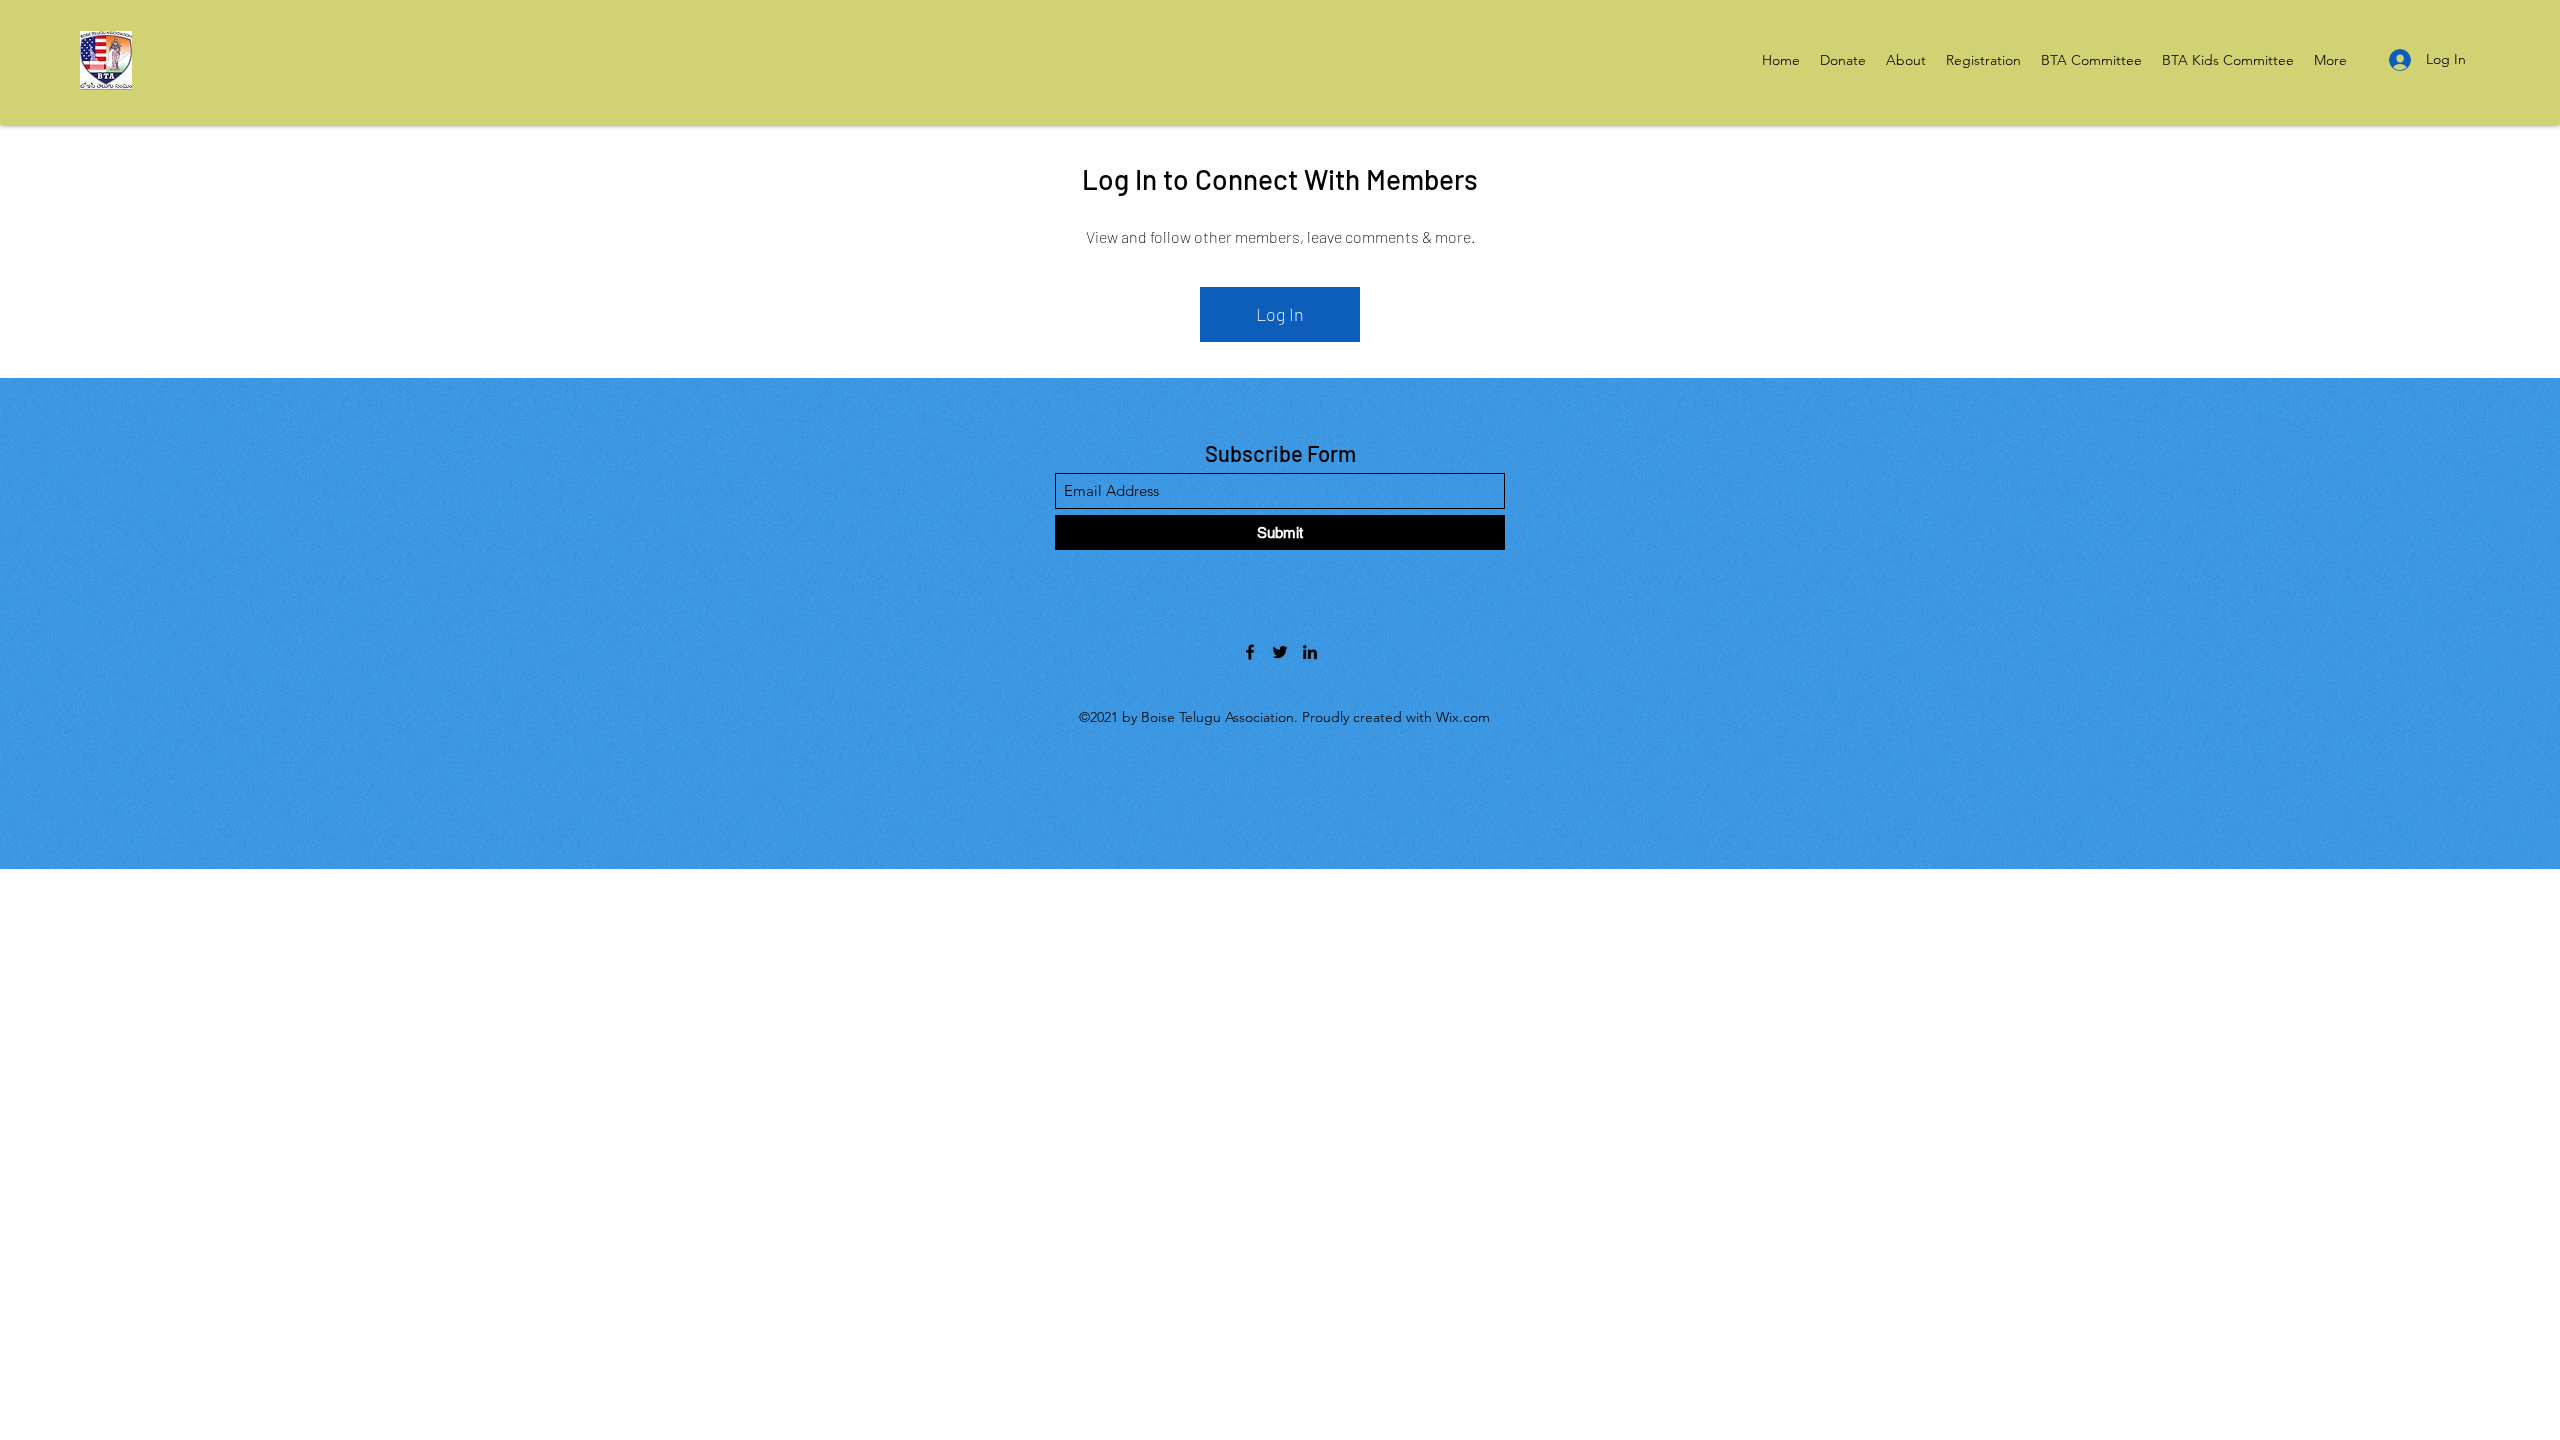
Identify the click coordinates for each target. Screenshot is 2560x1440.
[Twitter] (1280, 652)
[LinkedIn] (1310, 652)
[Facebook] (1250, 652)
